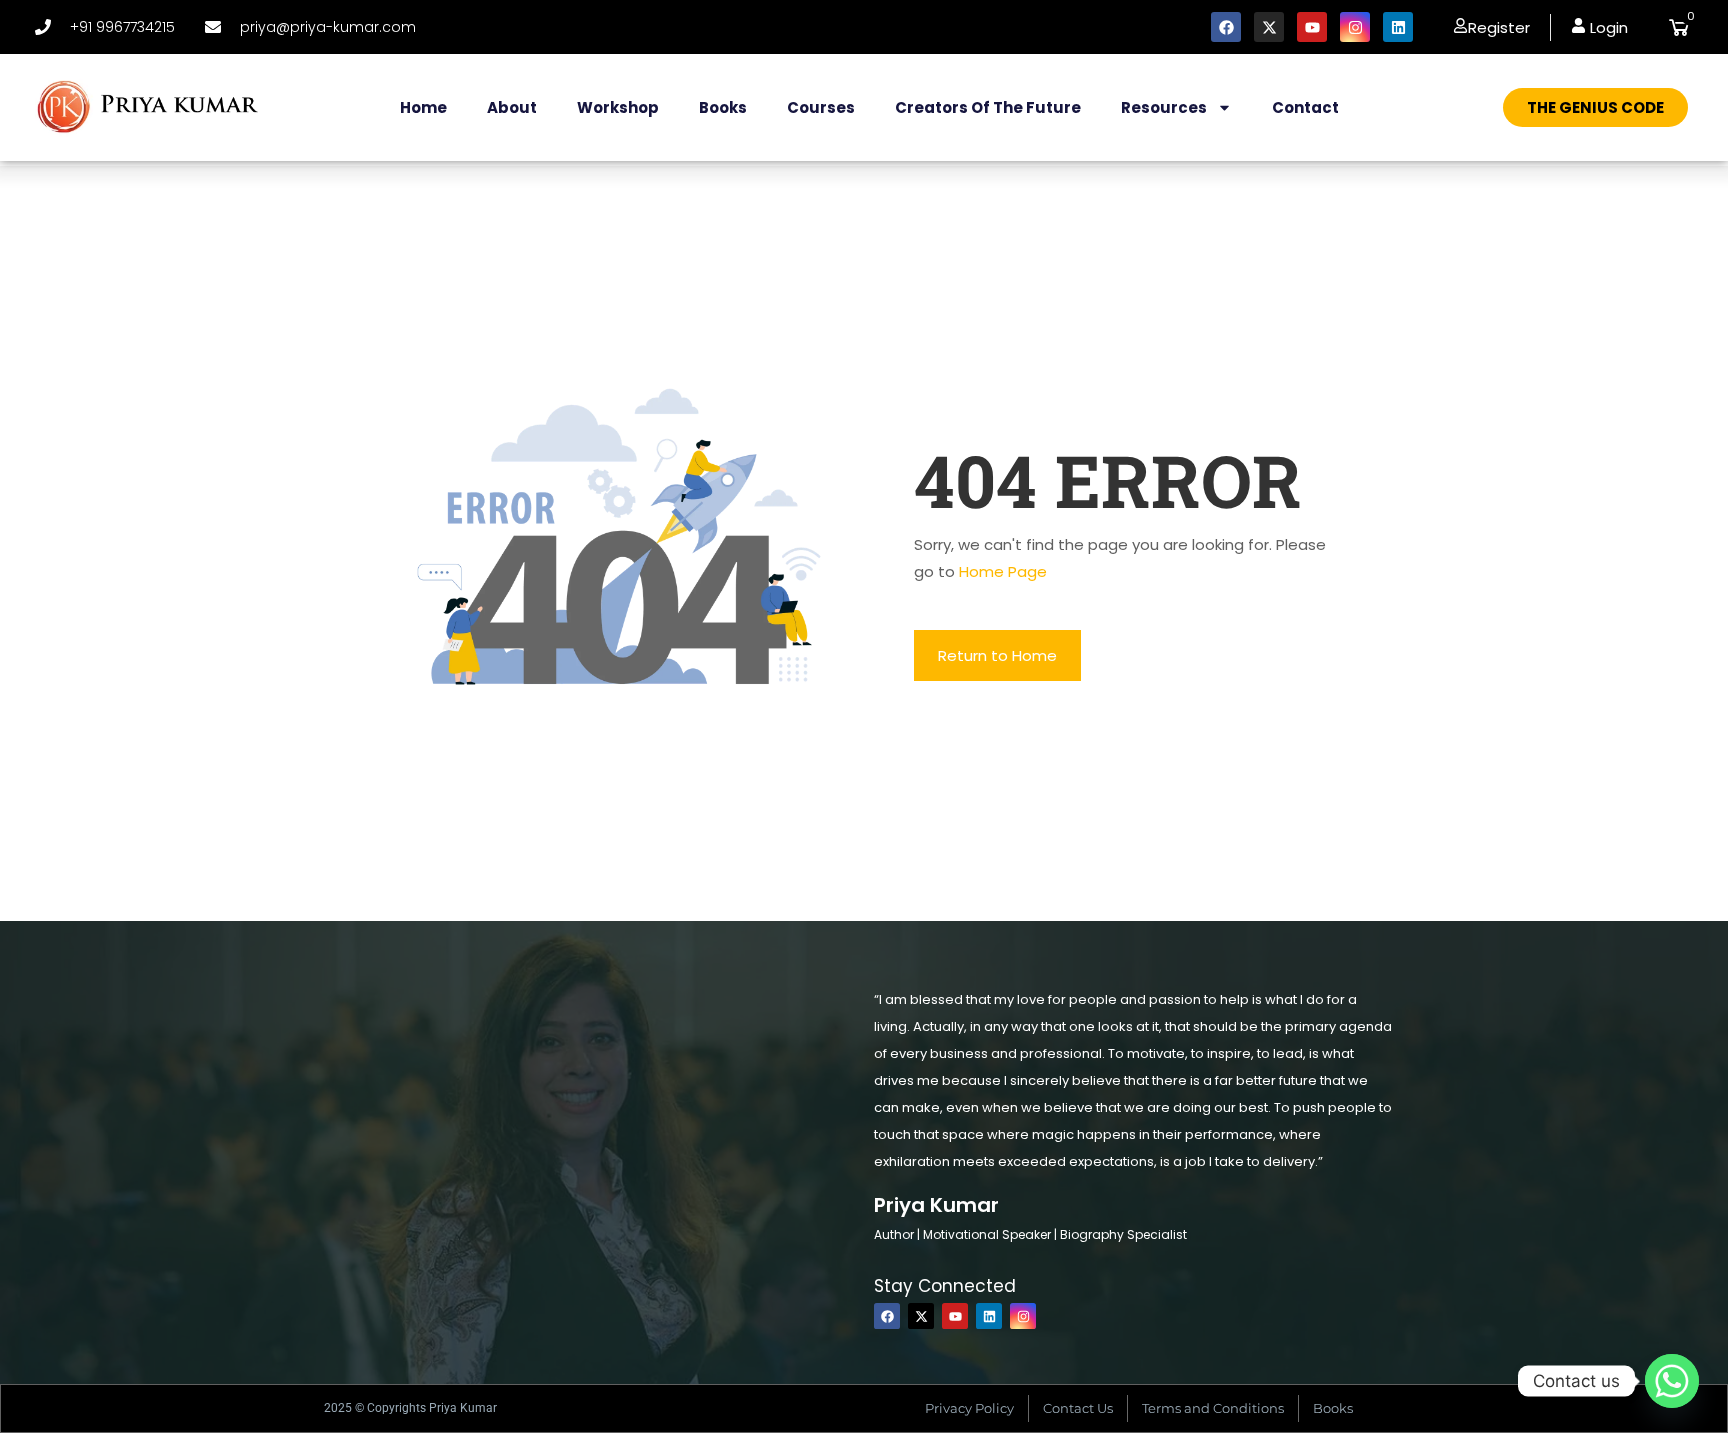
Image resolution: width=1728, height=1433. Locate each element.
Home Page (1003, 571)
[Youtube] (1312, 27)
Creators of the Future (988, 107)
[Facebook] (1226, 27)
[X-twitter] (1269, 27)
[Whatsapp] (1672, 1381)
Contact (1305, 107)
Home (423, 107)
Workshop (618, 107)
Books (723, 107)
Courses (821, 107)
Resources (1164, 107)
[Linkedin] (1398, 27)
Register (1499, 27)
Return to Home (997, 655)
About (512, 107)
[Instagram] (1355, 27)
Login (1607, 27)
